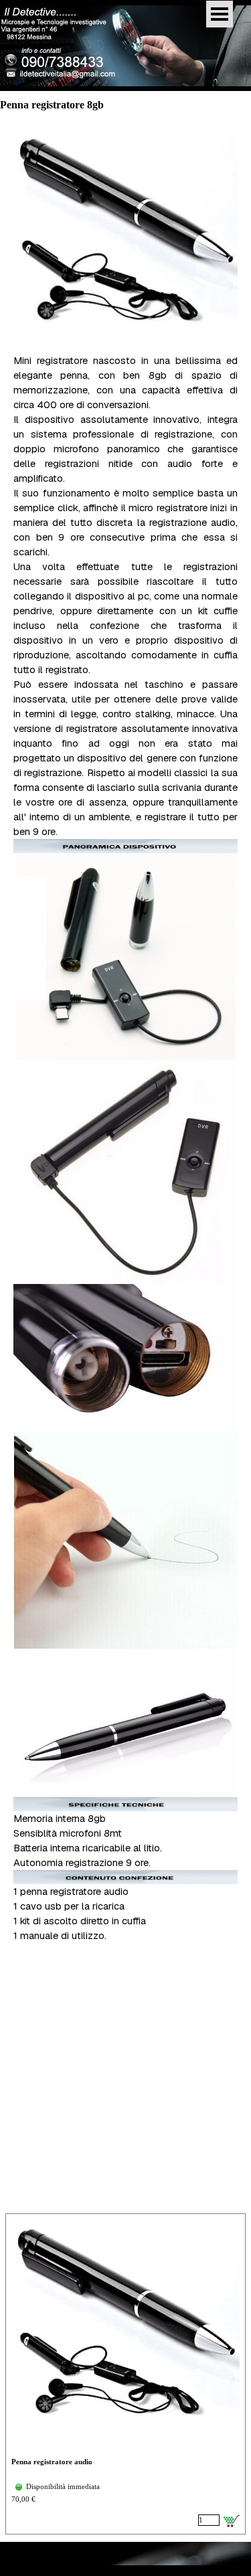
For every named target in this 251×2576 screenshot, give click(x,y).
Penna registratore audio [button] (52, 2462)
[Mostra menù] (220, 14)
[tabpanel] (125, 1043)
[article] (125, 2374)
